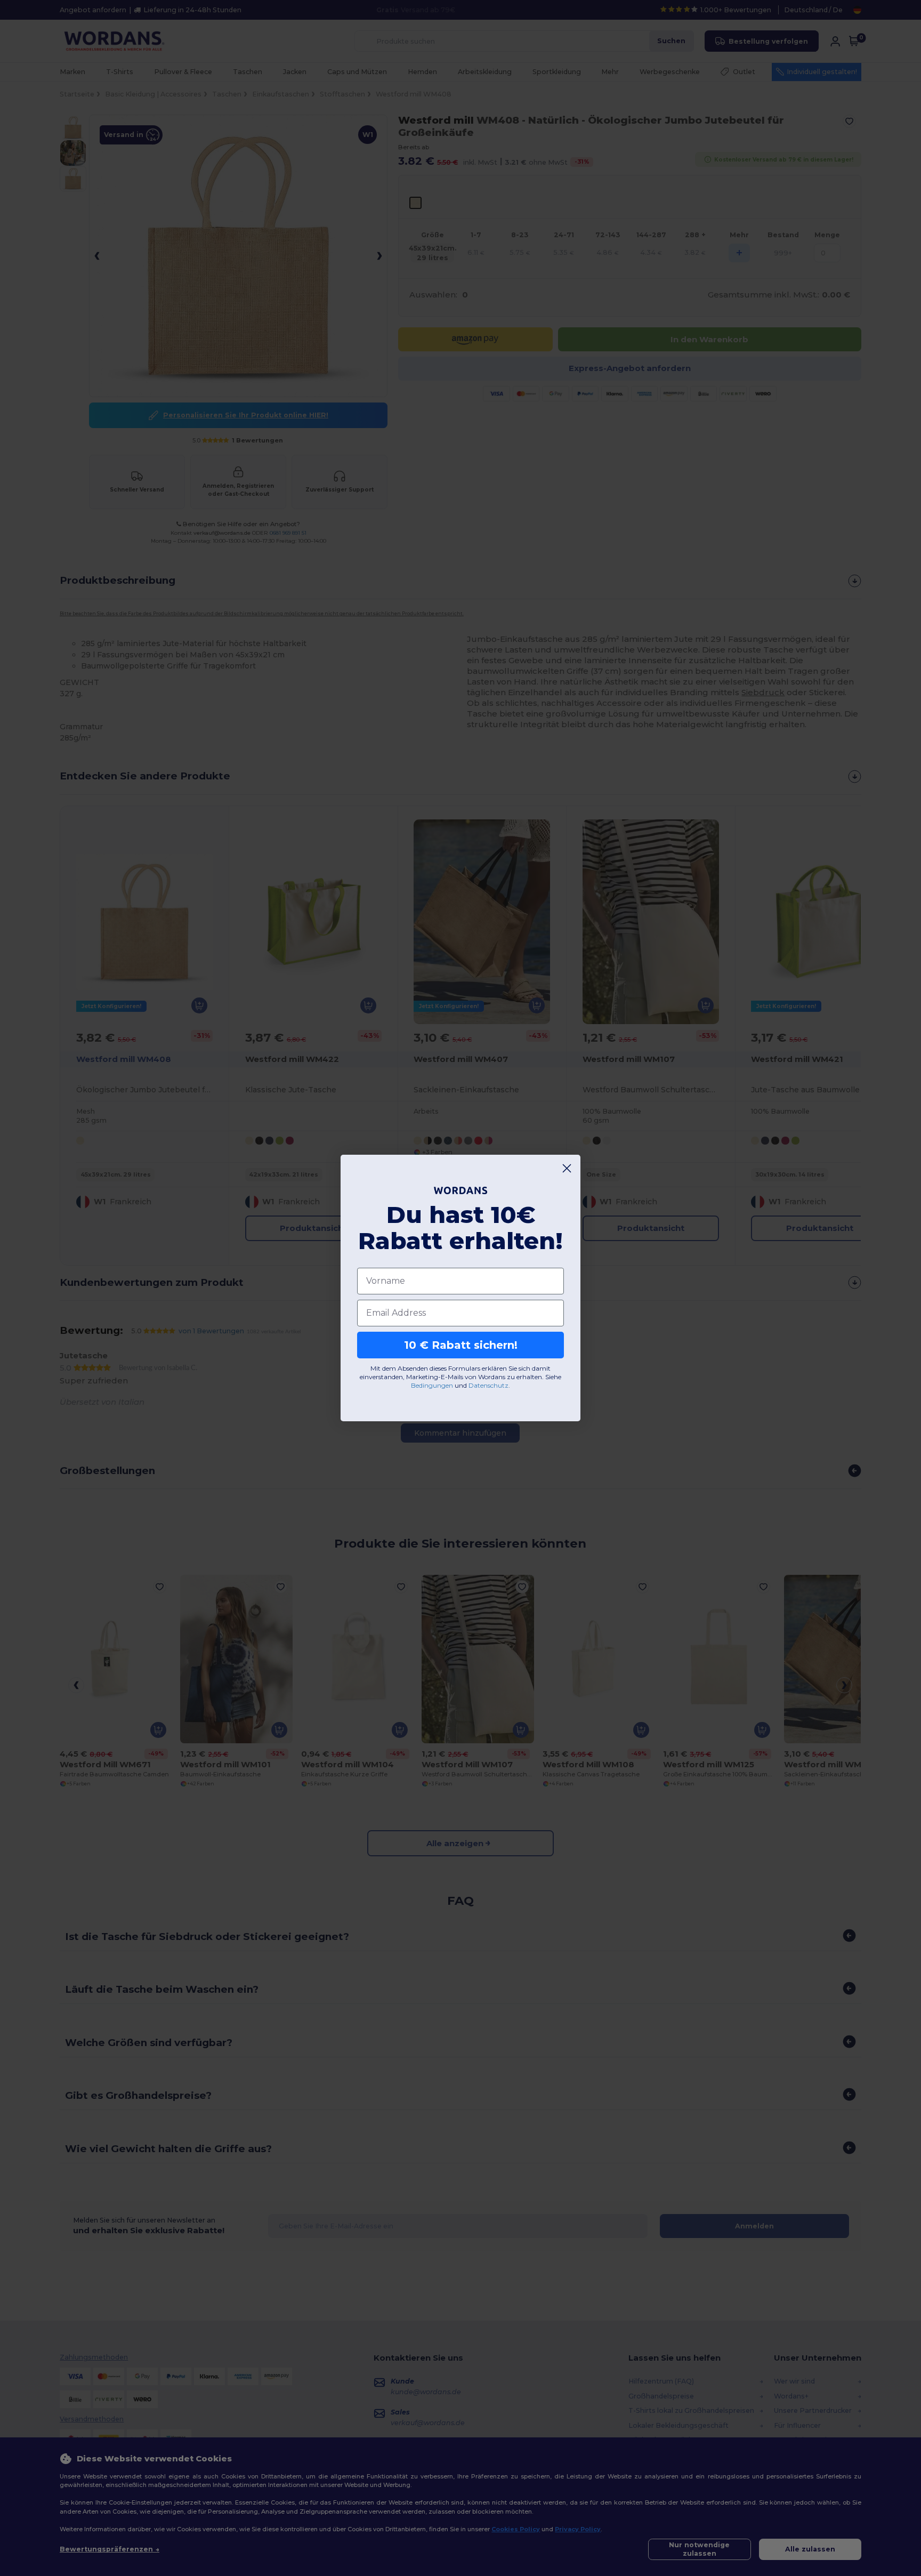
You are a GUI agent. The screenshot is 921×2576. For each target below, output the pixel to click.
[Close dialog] (567, 1168)
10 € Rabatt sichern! (461, 1345)
